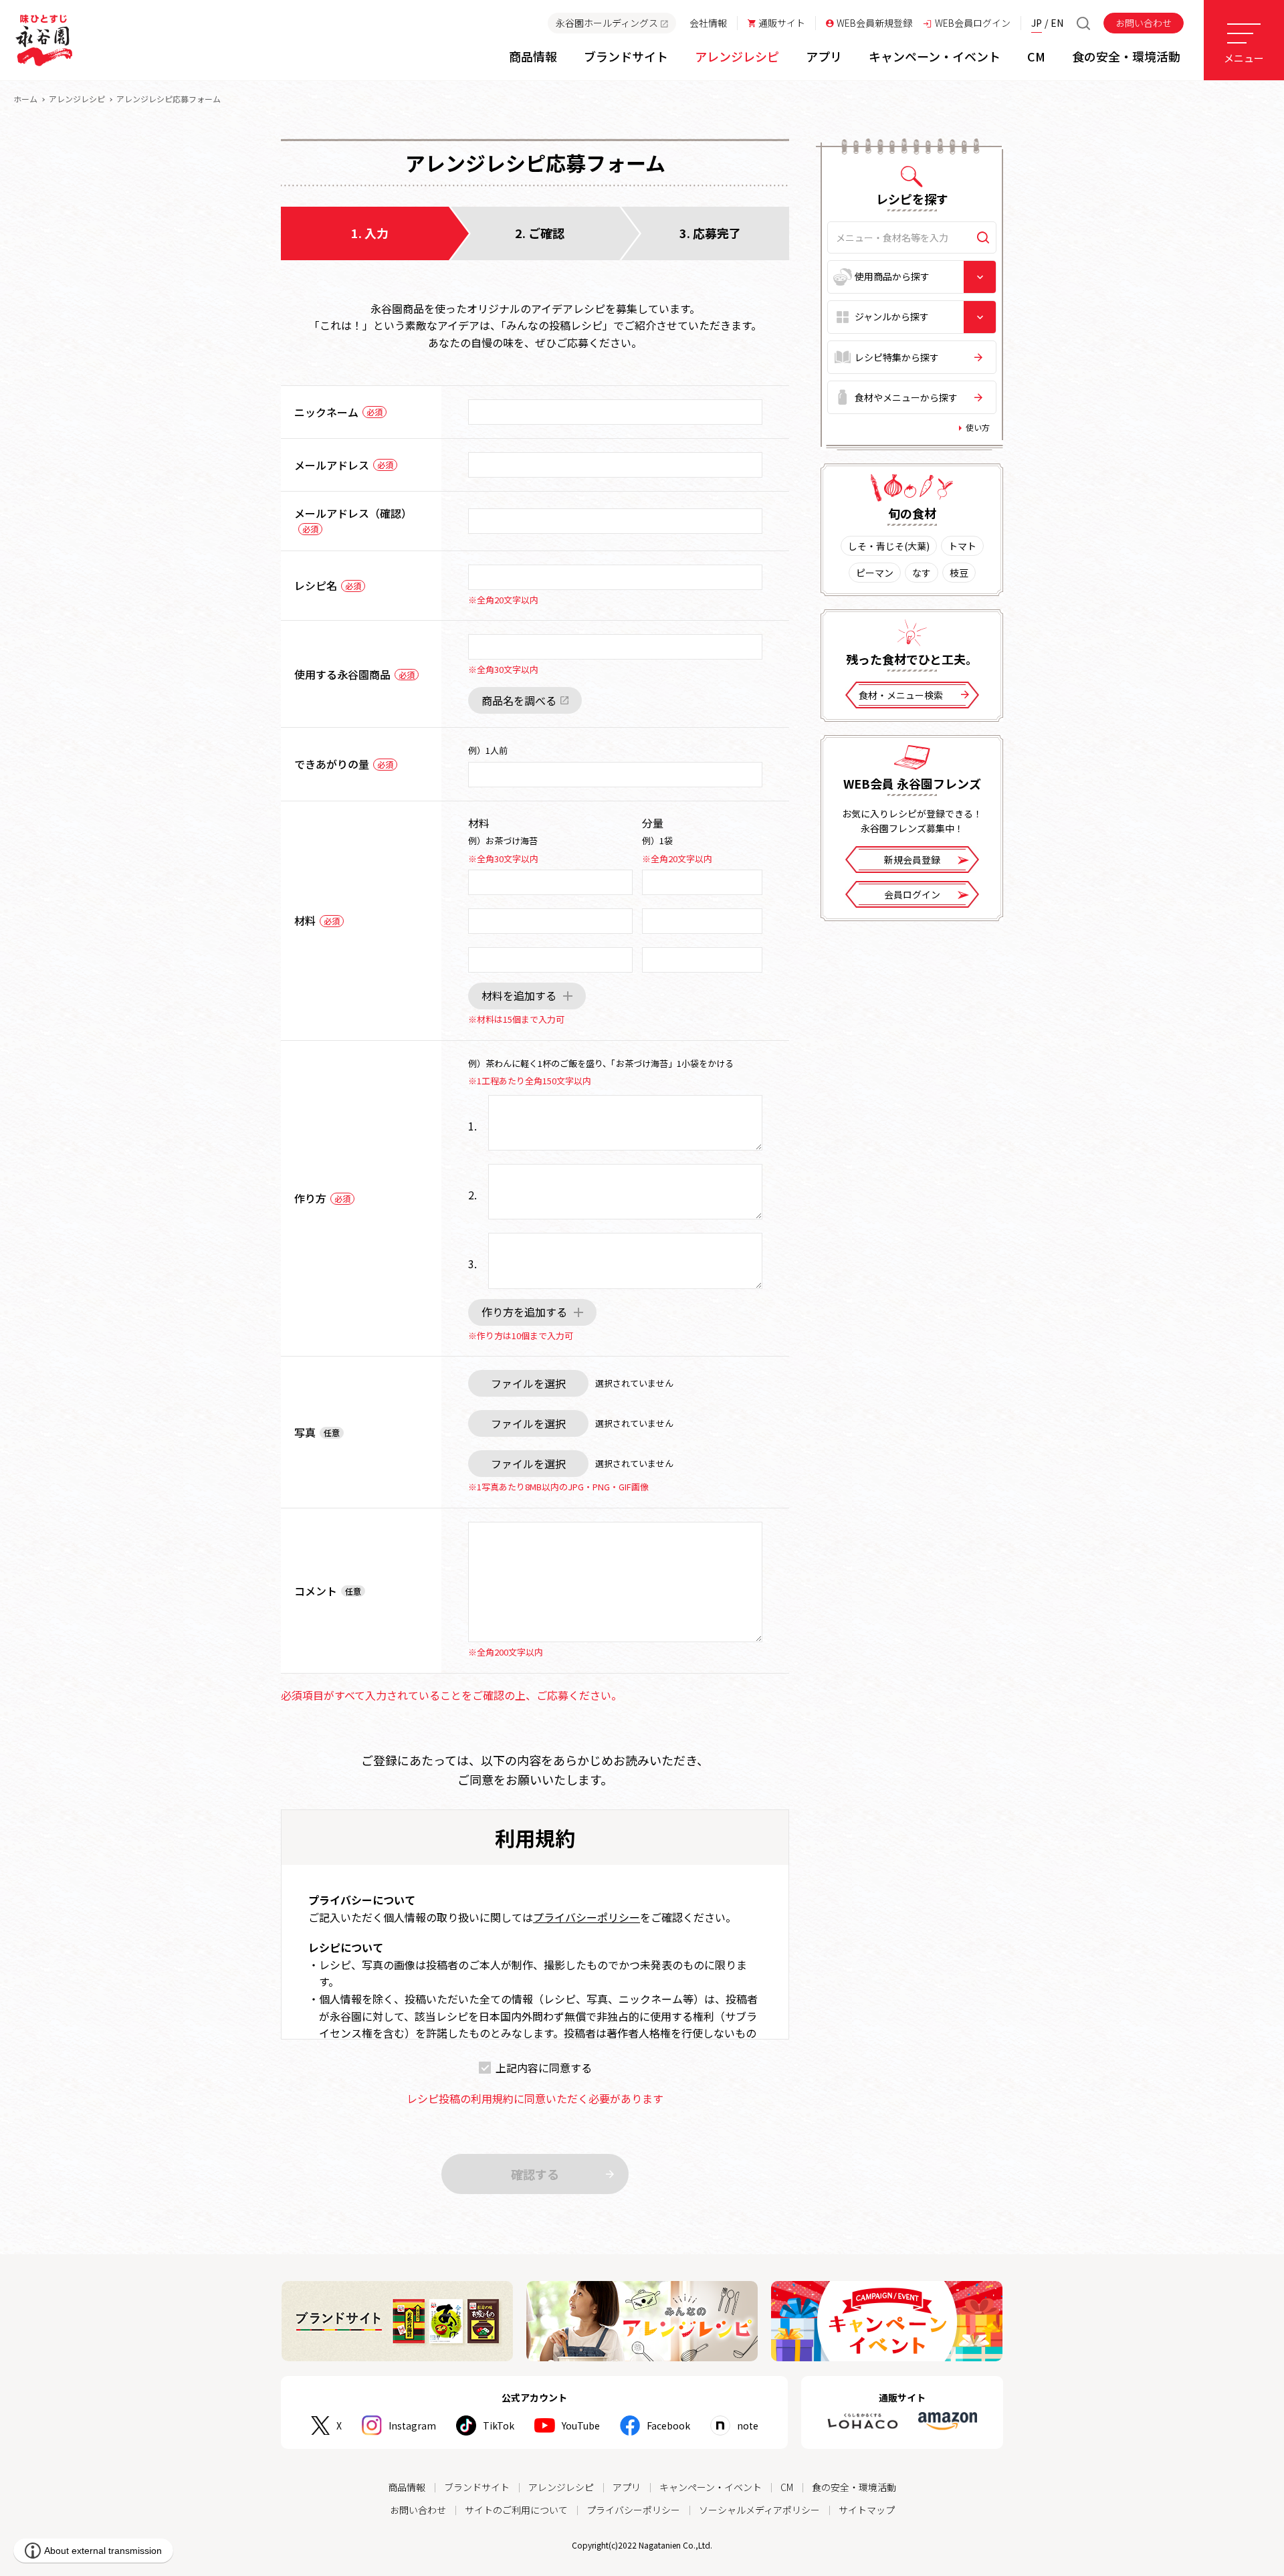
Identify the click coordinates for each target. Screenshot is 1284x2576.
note (748, 2425)
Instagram (412, 2425)
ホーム (25, 99)
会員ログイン (912, 894)
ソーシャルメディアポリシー (759, 2510)
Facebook (668, 2425)
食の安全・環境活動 (854, 2487)
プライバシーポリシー (586, 1917)
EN (1057, 23)
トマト (962, 546)
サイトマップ (867, 2510)
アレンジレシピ (77, 99)
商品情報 (407, 2487)
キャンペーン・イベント (711, 2487)
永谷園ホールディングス (607, 23)
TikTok (499, 2425)
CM (787, 2487)
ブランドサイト (477, 2487)
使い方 (978, 427)
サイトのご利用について (516, 2510)
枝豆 (959, 573)
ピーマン (875, 573)
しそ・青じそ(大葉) (889, 546)
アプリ (627, 2487)
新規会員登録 (912, 860)
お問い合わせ (1144, 23)
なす (922, 573)
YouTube (581, 2425)
